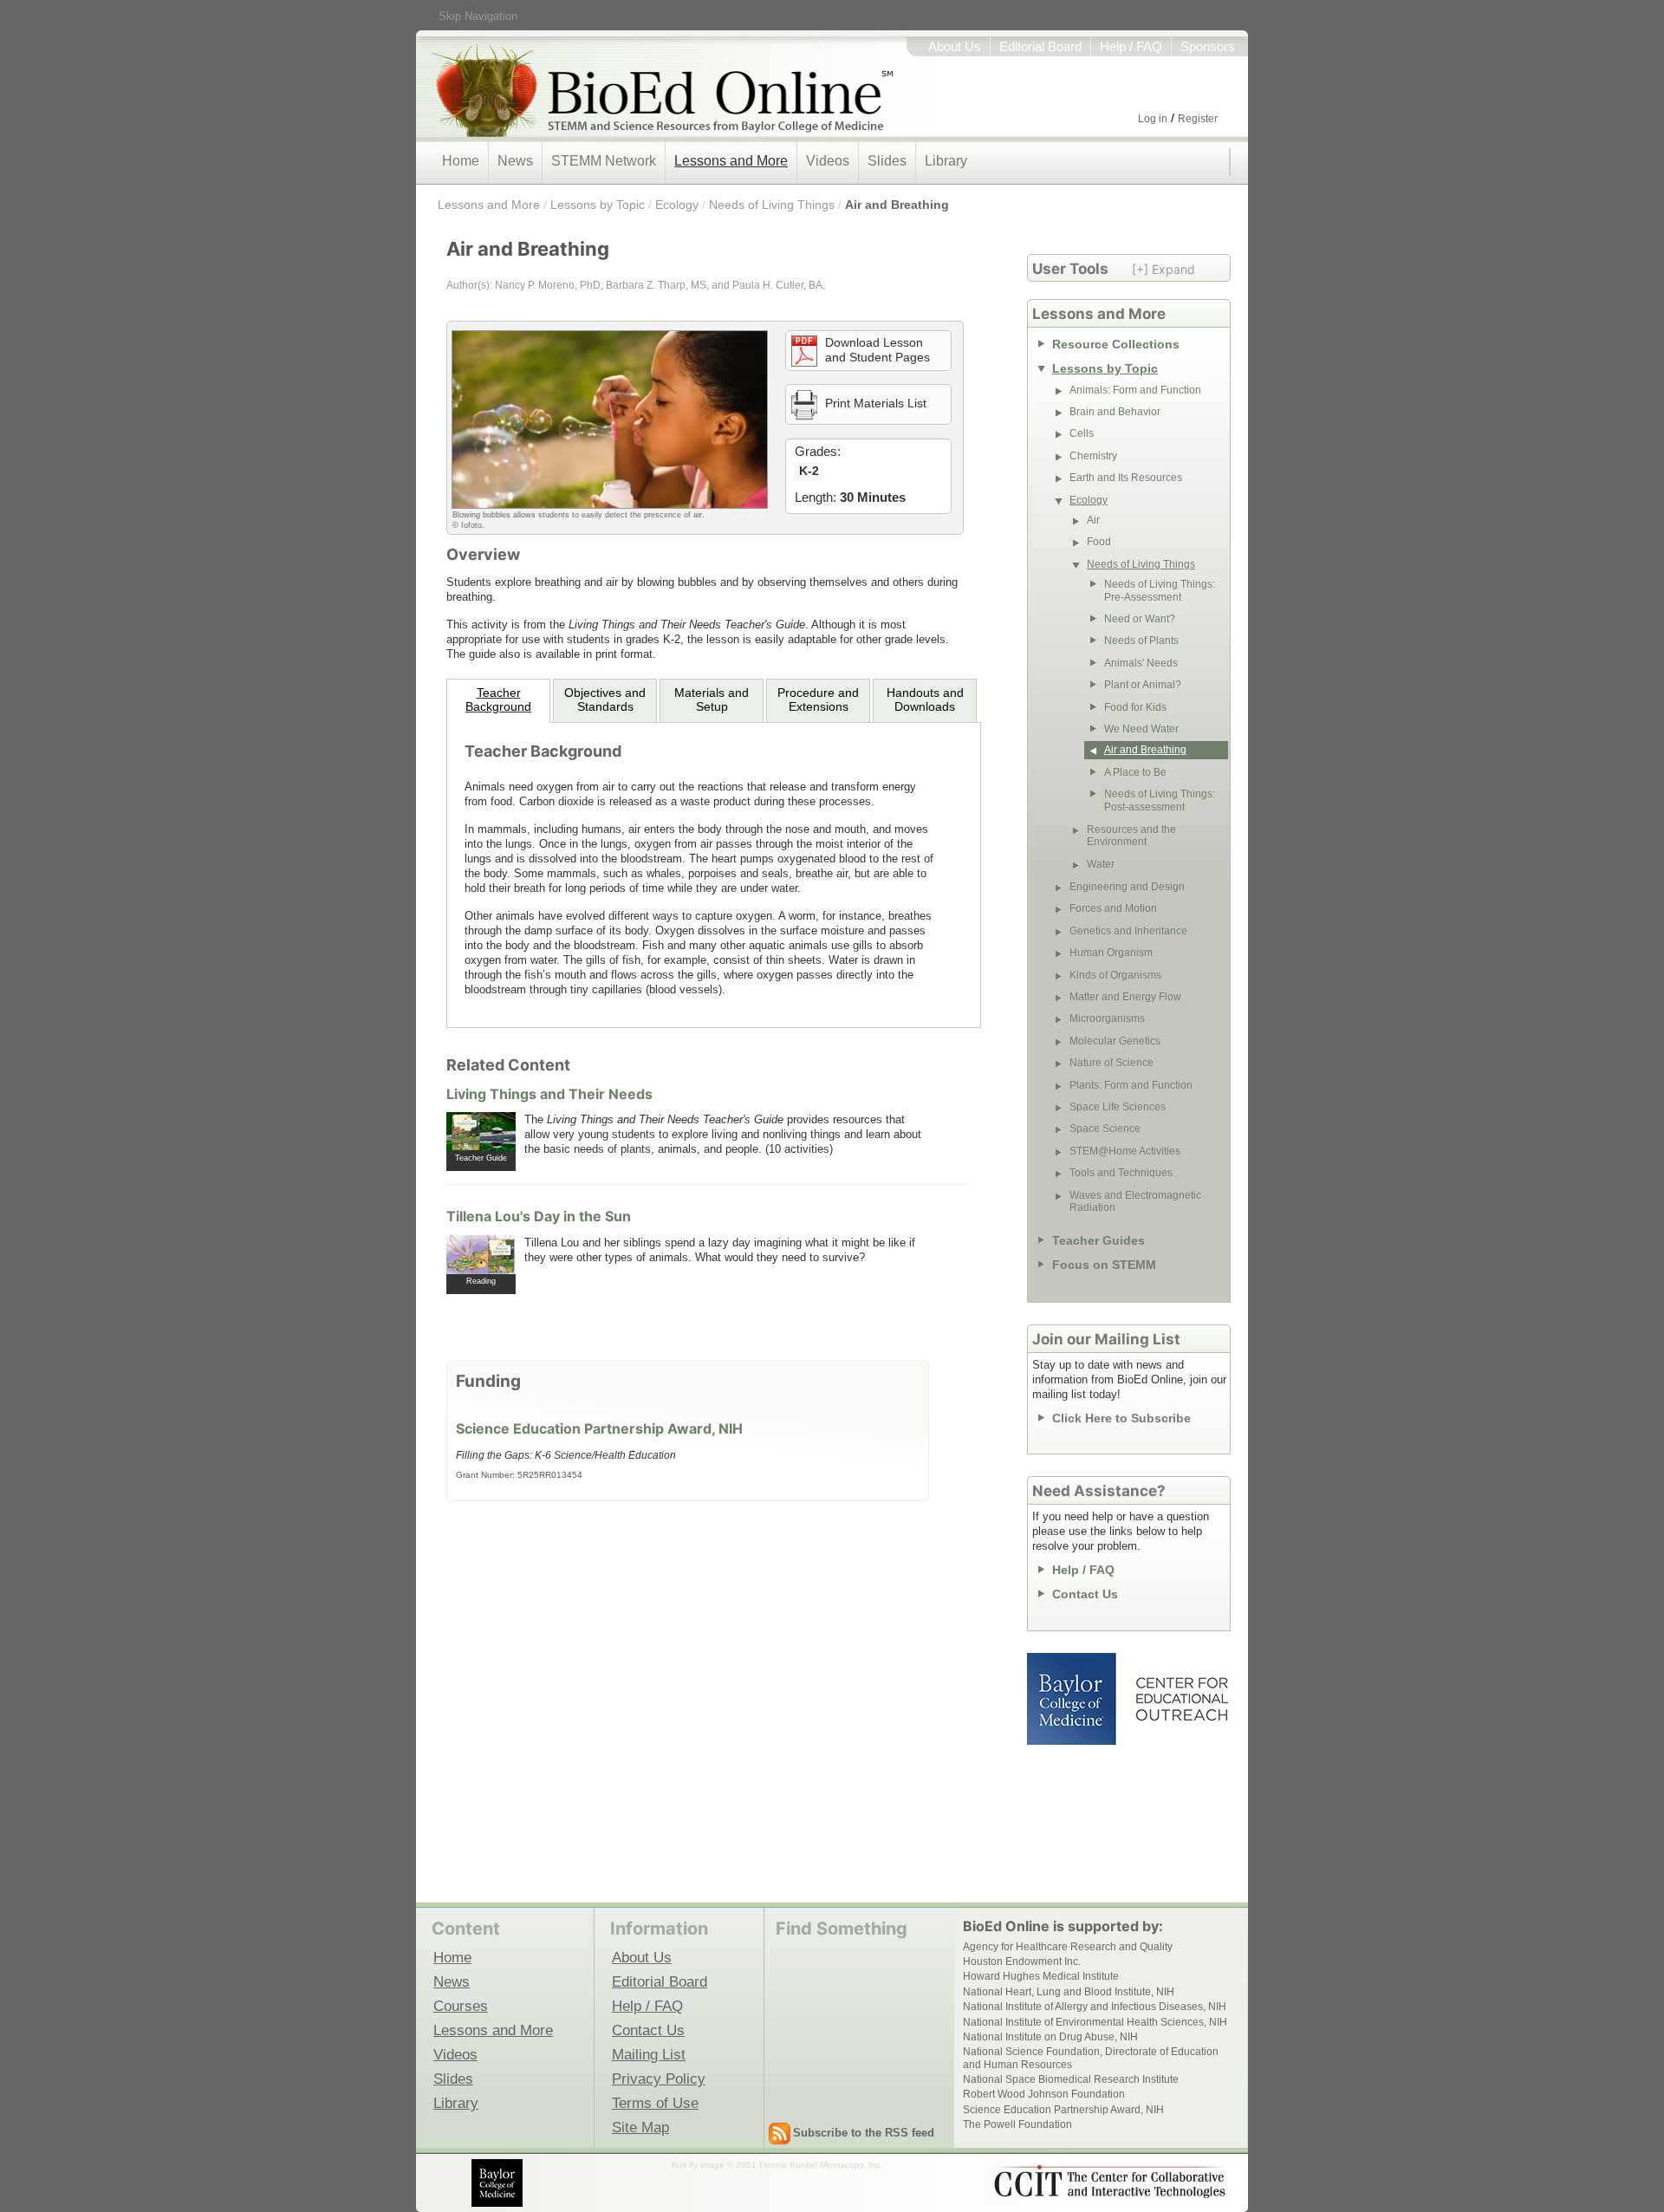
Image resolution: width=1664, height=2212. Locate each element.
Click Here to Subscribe (1121, 1418)
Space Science (1105, 1129)
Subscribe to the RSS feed (864, 2133)
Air (1093, 520)
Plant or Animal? (1143, 685)
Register (1198, 119)
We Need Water (1141, 729)
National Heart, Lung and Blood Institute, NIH (1069, 1992)
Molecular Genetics (1115, 1041)
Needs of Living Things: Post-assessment (1160, 800)
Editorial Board (1040, 47)
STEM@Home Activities (1125, 1151)
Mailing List (649, 2054)
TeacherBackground (498, 699)
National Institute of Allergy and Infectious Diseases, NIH (1095, 2007)
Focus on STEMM (1104, 1265)
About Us (955, 47)
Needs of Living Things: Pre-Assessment (1160, 590)
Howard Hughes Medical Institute (1041, 1976)
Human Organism (1111, 953)
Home (461, 161)
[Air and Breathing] (610, 419)
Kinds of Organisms (1115, 975)
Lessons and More (731, 161)
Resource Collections (1116, 344)
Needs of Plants (1141, 641)
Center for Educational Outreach (1181, 1699)
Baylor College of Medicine (1073, 1699)
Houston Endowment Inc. (1022, 1962)
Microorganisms (1107, 1018)
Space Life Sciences (1118, 1107)
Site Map (640, 2127)
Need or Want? (1140, 619)
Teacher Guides (1098, 1240)
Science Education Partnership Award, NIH (599, 1428)
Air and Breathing (897, 205)
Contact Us (1085, 1594)
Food (1099, 542)
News (515, 161)
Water (1101, 864)
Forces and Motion (1113, 908)
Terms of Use (655, 2103)
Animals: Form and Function (1135, 390)
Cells (1082, 433)
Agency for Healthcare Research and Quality (1068, 1947)
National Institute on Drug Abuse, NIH (1050, 2037)
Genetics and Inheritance (1128, 931)
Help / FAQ (1131, 47)
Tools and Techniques (1121, 1173)
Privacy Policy (659, 2079)
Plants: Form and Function (1131, 1085)
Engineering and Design (1127, 887)
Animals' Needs (1141, 663)
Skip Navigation (478, 16)
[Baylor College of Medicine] (498, 2183)
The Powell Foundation (1017, 2124)
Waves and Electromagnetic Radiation (1135, 1201)
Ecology (677, 205)
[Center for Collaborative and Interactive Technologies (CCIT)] (1109, 2182)
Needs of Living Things (772, 205)
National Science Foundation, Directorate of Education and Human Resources (1091, 2058)
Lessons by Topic (598, 205)
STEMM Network (604, 161)
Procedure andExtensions (818, 699)
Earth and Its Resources (1126, 478)
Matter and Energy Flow (1125, 997)
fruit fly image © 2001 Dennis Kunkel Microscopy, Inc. (777, 2165)
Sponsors (1208, 47)
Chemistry (1093, 456)
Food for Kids (1135, 707)
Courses (461, 2006)
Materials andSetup (712, 699)
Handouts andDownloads (925, 699)
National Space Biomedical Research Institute (1071, 2079)
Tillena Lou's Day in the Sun (539, 1216)
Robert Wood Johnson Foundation (1044, 2094)
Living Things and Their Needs (549, 1094)
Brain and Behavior (1115, 412)
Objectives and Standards (605, 699)
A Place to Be (1135, 772)
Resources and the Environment (1131, 836)
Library (946, 161)
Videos (828, 161)
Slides (887, 161)
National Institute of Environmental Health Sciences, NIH (1095, 2022)
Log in (1153, 119)
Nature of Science (1111, 1063)
